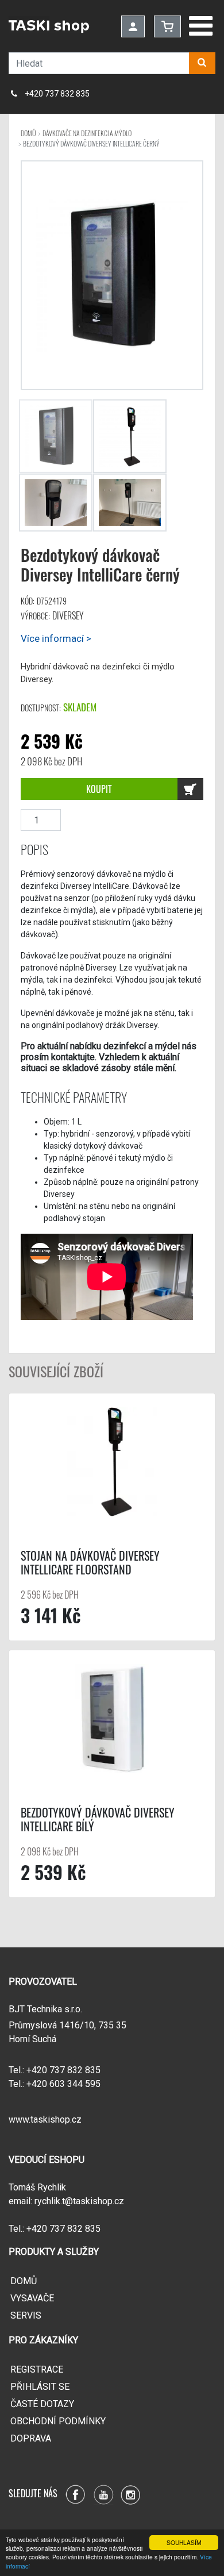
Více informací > (56, 638)
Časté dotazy (42, 2404)
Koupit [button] (99, 789)
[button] (202, 63)
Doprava (31, 2438)
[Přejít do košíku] (167, 26)
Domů (24, 2281)
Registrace (37, 2369)
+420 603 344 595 (63, 2084)
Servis (26, 2315)
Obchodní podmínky (58, 2421)
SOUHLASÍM (184, 2542)
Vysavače (32, 2298)
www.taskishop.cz (45, 2119)
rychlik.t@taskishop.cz (79, 2201)
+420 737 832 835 (57, 94)
